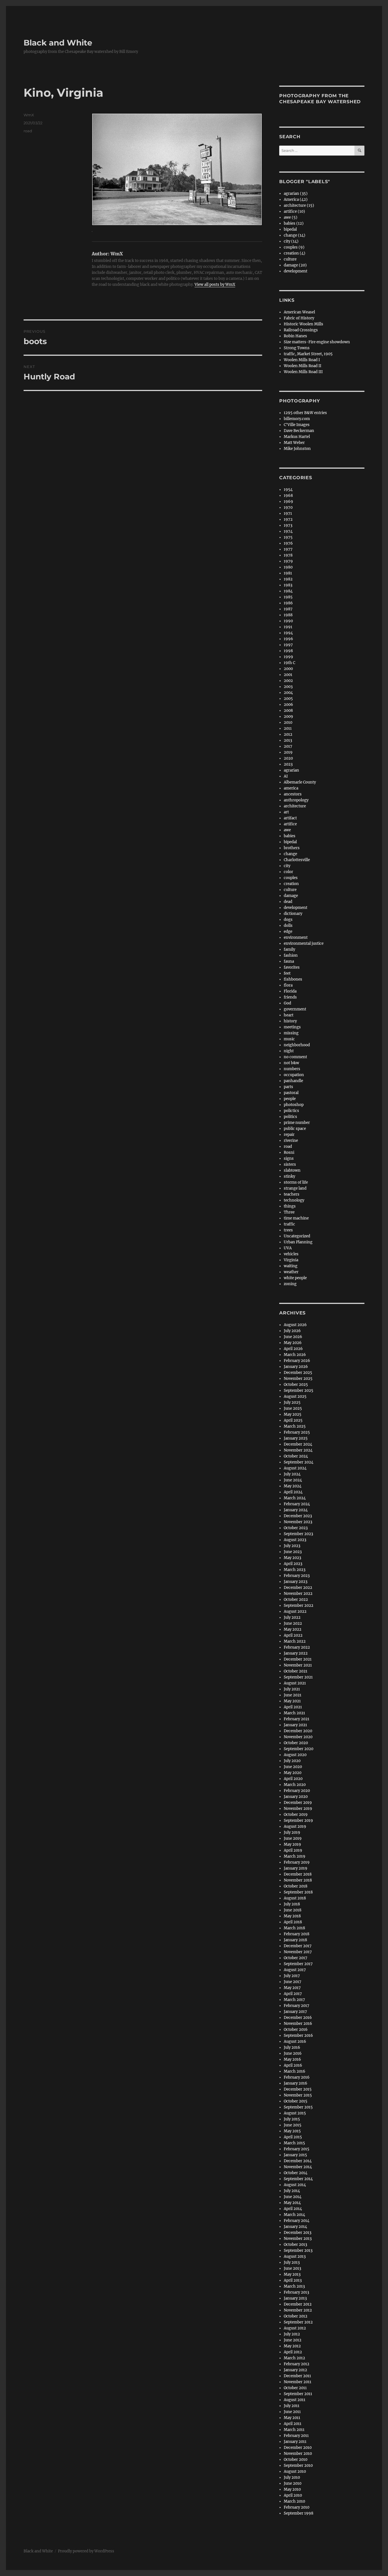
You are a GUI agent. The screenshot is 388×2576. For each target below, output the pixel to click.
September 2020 (299, 1749)
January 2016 (296, 2083)
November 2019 (298, 1809)
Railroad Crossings (301, 330)
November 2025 (298, 1379)
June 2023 (293, 1552)
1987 (288, 609)
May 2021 (292, 1701)
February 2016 (297, 2077)
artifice (290, 824)
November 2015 (298, 2095)
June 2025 (293, 1408)
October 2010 (296, 2460)
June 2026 (293, 1337)
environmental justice (304, 943)
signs (289, 1158)
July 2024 (292, 1474)
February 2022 (297, 1647)
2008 (288, 711)
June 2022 (293, 1623)
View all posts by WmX (215, 285)
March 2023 (295, 1570)
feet (287, 973)
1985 (288, 597)
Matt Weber (294, 443)
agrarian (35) (296, 194)
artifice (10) (294, 211)
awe (287, 830)
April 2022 (293, 1635)
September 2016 (298, 2036)
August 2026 (295, 1325)
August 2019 (295, 1826)
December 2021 (298, 1659)
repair (289, 1135)
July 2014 (292, 2191)
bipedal (290, 229)
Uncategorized (297, 1236)
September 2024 (299, 1462)
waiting (291, 1266)
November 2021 (298, 1665)
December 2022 (298, 1588)
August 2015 (295, 2113)
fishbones (293, 979)
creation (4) (295, 253)
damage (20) (295, 265)
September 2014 (298, 2179)
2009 (288, 717)
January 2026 (296, 1367)
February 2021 (297, 1719)
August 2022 (295, 1611)
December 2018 (298, 1874)
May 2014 (292, 2203)
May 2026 (293, 1343)
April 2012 (293, 2352)
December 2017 (298, 1946)
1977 (288, 549)
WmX (29, 115)
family (289, 949)
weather (291, 1272)
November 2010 (298, 2454)
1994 (288, 633)
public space (295, 1129)
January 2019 (296, 1868)
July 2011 (292, 2406)
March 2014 (294, 2215)
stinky (289, 1176)
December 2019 (298, 1803)
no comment (295, 1057)
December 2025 (298, 1373)
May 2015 (292, 2131)
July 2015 (292, 2119)
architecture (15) (299, 205)
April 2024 (293, 1492)
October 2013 (295, 2245)
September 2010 (298, 2466)
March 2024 (295, 1498)
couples (291, 878)
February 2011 (296, 2436)
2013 (288, 740)
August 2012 (295, 2328)
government (295, 1009)
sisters (290, 1164)
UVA (288, 1248)
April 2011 (293, 2424)
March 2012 (294, 2358)
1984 (288, 591)
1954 (288, 490)
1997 (288, 645)
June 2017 (293, 1982)
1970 (288, 507)
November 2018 (298, 1880)
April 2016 (293, 2065)
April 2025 (293, 1420)
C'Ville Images (297, 425)
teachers (292, 1194)
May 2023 (292, 1558)
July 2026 (292, 1331)
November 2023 (298, 1522)
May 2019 (292, 1844)
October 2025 (296, 1385)
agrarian (291, 770)
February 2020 (297, 1791)
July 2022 (292, 1617)
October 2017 (296, 1958)
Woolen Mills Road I (302, 360)
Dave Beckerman (299, 431)
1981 (288, 573)
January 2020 (296, 1797)
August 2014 (295, 2185)
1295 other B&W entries (305, 413)
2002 (288, 681)
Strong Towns (297, 348)
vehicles (291, 1254)
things (290, 1206)
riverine (291, 1141)
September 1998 (299, 2513)
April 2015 (293, 2137)
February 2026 (297, 1361)
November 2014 (298, 2167)
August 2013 (295, 2256)
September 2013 (298, 2251)
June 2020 (293, 1767)
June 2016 (293, 2053)
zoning (290, 1284)
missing (291, 1033)
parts (288, 1087)
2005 (288, 699)
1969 (288, 502)
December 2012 (298, 2304)
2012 (288, 734)
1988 (288, 615)
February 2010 (297, 2507)
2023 (288, 764)
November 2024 (298, 1450)
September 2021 (298, 1677)
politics (290, 1117)
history (290, 1021)
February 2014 (297, 2221)
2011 (288, 728)
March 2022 (295, 1641)
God (287, 1003)
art (286, 812)
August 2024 (295, 1468)
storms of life (296, 1182)
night (289, 1051)
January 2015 (295, 2155)
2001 (288, 675)
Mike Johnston (297, 449)
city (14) (291, 241)
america (291, 788)
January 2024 (296, 1510)
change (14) (295, 235)
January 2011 (295, 2442)
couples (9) (294, 247)
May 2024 (293, 1486)
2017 (288, 746)
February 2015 (297, 2149)
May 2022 (293, 1629)
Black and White (58, 43)
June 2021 (293, 1695)
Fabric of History (299, 318)
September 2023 (298, 1534)
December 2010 (298, 2448)
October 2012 (296, 2316)
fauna (289, 961)
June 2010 (293, 2483)
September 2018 (298, 1892)
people (290, 1099)
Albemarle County (300, 782)
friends (290, 997)
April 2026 (293, 1349)
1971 (288, 513)
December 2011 (297, 2376)
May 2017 (292, 1988)
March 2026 (295, 1355)
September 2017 (298, 1964)
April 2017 (293, 1994)
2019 (288, 752)
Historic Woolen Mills (303, 324)
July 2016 (292, 2047)
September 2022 (299, 1606)
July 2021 (292, 1689)
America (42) (296, 199)
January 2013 (295, 2298)
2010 (288, 722)
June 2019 (293, 1838)
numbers (292, 1069)
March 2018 (294, 1928)
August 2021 (295, 1683)
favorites (292, 967)
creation (291, 884)
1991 (288, 627)
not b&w (291, 1063)
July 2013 (292, 2262)
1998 (288, 651)
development (296, 271)
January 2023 (296, 1582)
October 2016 (296, 2030)
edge (288, 932)
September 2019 (298, 1821)
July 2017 (292, 1976)
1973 (288, 525)
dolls (288, 926)
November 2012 (298, 2310)
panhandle (293, 1081)
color (288, 872)
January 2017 (295, 2012)
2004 (288, 693)
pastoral (291, 1093)
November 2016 (298, 2024)
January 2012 (295, 2370)
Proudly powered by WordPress (86, 2551)
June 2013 (292, 2268)
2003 (288, 687)
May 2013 (292, 2274)
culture (290, 259)
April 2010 (293, 2495)
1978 (288, 555)
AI (286, 776)
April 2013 (293, 2280)
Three (289, 1212)
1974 (288, 531)
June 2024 (293, 1480)
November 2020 (298, 1737)
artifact (290, 818)
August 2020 (295, 1755)
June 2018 (293, 1910)
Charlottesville (297, 860)
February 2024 (297, 1504)
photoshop (294, 1105)
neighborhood (297, 1045)
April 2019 (293, 1850)
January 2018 (295, 1940)
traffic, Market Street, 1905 (308, 354)
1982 (288, 579)
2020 (288, 758)
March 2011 (294, 2430)
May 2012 (292, 2346)
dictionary (293, 914)
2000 (288, 669)
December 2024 (298, 1444)
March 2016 (295, 2071)
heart (289, 1015)
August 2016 (295, 2041)
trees (288, 1230)
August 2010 (295, 2471)
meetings (292, 1027)
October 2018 (296, 1886)
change (290, 854)
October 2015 (296, 2101)
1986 (288, 603)
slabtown (292, 1170)
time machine (296, 1218)
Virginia (291, 1260)
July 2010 (292, 2477)
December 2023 (298, 1516)
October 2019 (296, 1815)
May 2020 (293, 1773)
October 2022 (296, 1600)
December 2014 (298, 2161)
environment (296, 937)
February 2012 (297, 2364)
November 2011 (298, 2382)
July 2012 (292, 2334)
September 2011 (298, 2394)
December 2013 (298, 2233)
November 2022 (298, 1594)
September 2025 (299, 1391)
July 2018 (292, 1904)
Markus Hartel (297, 437)
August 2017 (295, 1970)
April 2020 (293, 1779)
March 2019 (295, 1856)
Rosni (289, 1152)
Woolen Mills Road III (303, 372)
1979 (288, 561)
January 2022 (296, 1653)
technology (294, 1200)
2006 (288, 705)
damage (291, 896)
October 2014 (296, 2173)
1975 (288, 537)
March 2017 (294, 2000)
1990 (288, 621)
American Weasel (299, 312)
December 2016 (298, 2018)
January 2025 (296, 1438)
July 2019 (292, 1832)
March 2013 (294, 2286)
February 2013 (296, 2292)
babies (290, 836)
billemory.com (297, 419)
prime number (297, 1123)
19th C (289, 663)
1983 (288, 585)
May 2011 (292, 2418)
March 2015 (294, 2143)
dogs (288, 920)
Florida (290, 991)
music (289, 1039)
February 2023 (297, 1576)
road (28, 131)
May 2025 (293, 1414)
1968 (288, 496)
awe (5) (291, 217)
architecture (295, 806)
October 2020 (296, 1743)
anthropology (296, 800)
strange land (295, 1188)
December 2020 (298, 1731)
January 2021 (295, 1725)
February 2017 (297, 2006)
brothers (292, 848)
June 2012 (293, 2340)
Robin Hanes (295, 336)
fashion (291, 955)
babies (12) (294, 223)
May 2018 (292, 1916)
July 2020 (292, 1761)
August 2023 (295, 1540)
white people (295, 1278)
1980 (288, 567)
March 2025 (295, 1426)
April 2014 (293, 2209)
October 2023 (296, 1528)
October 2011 (295, 2388)
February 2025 (297, 1432)
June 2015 (293, 2125)
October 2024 (296, 1456)
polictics (291, 1111)
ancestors (293, 794)
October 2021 (296, 1671)
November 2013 (298, 2239)
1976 (288, 543)
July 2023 (292, 1546)
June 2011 (292, 2412)
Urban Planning (298, 1242)
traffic (289, 1224)
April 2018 (293, 1922)
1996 (288, 639)
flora (288, 985)
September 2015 (298, 2107)
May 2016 (292, 2059)
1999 (288, 657)
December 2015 (298, 2089)
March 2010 (294, 2501)
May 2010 (292, 2489)
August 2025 (295, 1396)
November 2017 (298, 1952)
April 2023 (293, 1564)
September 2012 (298, 2322)
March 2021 (294, 1713)
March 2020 (295, 1785)
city (287, 866)
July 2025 (292, 1402)
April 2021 (293, 1707)
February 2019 (297, 1862)
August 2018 (295, 1898)
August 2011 (295, 2400)
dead (288, 902)
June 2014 (293, 2197)
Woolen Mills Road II (303, 366)
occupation (294, 1075)
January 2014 (295, 2227)
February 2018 (297, 1934)
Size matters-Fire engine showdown (317, 342)
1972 (288, 519)
